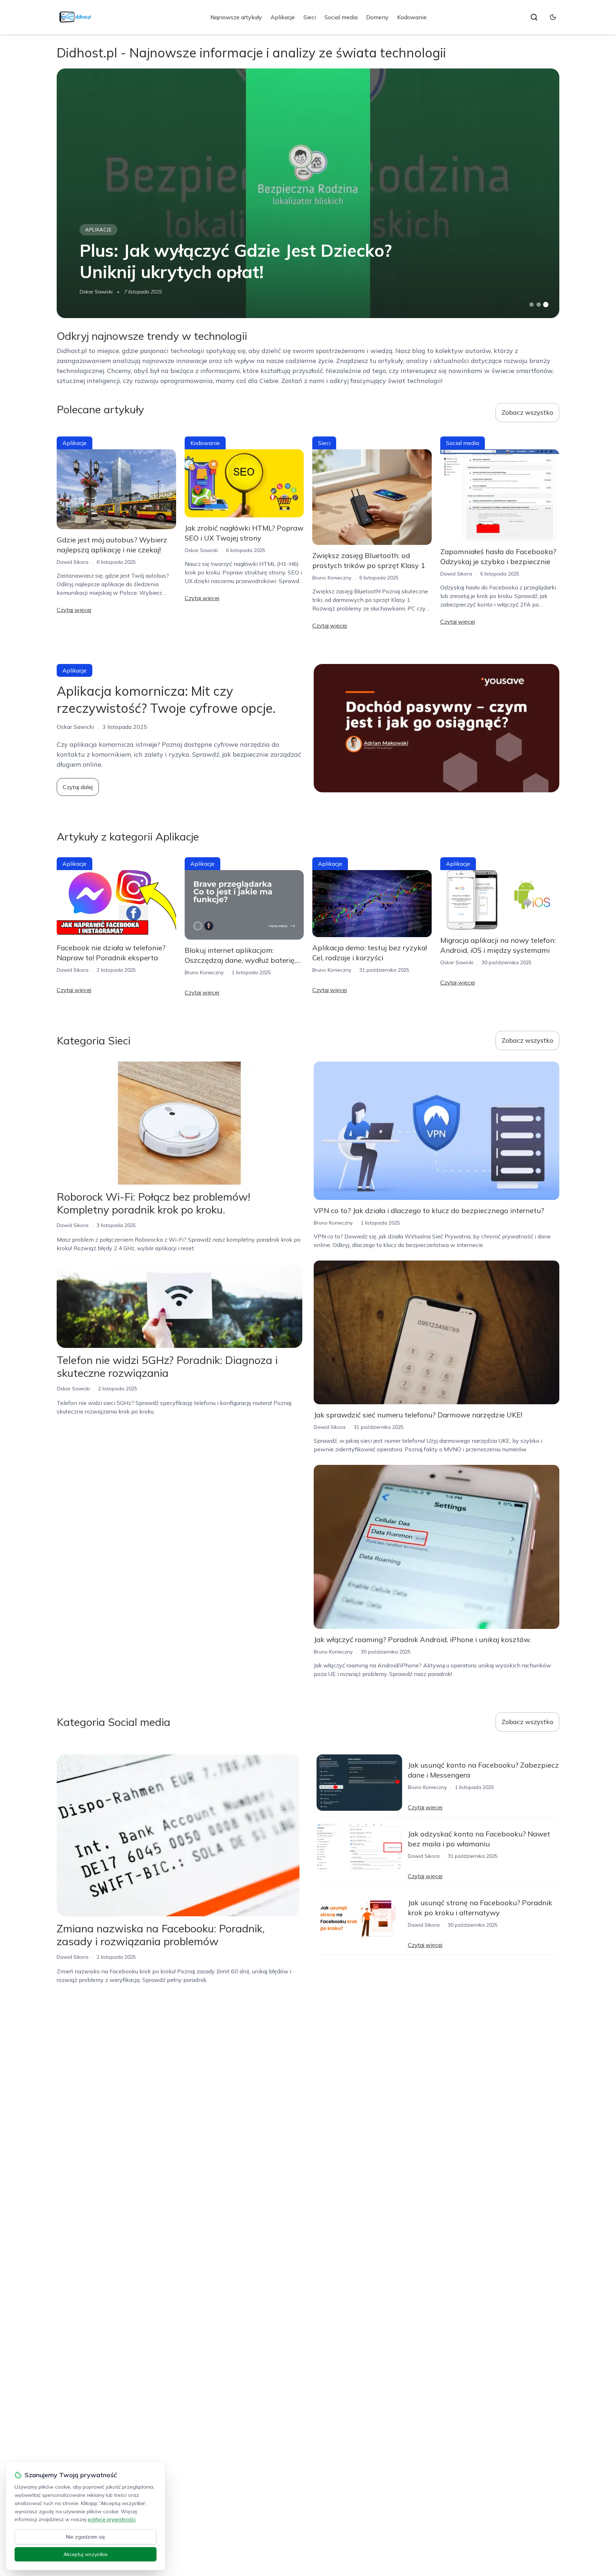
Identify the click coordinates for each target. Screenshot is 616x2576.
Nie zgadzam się (86, 2537)
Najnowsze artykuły (236, 17)
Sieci (310, 17)
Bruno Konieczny (332, 578)
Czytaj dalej (78, 787)
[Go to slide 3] (546, 305)
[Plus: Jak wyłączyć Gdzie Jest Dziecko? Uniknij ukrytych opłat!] (308, 193)
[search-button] (534, 17)
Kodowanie (412, 17)
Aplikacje (283, 17)
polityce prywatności (112, 2519)
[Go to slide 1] (532, 305)
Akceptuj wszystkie (86, 2554)
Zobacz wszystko (527, 412)
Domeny (377, 17)
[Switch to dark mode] (553, 17)
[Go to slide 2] (539, 305)
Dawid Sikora (73, 562)
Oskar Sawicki (96, 292)
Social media (341, 17)
